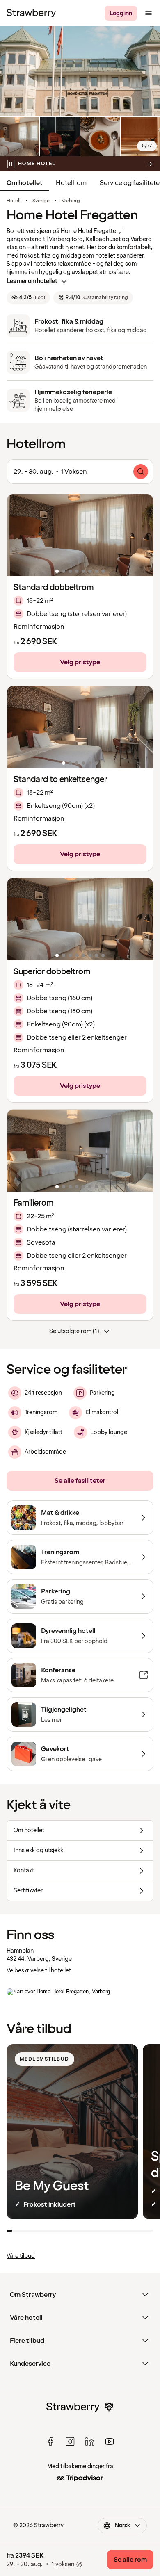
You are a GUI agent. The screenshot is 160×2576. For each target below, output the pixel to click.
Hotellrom (71, 183)
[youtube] (110, 2442)
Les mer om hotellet (32, 281)
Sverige (41, 201)
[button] (80, 535)
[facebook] (50, 2442)
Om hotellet (25, 183)
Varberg (71, 201)
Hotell (14, 201)
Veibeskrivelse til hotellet (39, 1971)
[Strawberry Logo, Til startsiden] (31, 13)
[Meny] (149, 13)
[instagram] (70, 2442)
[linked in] (90, 2442)
